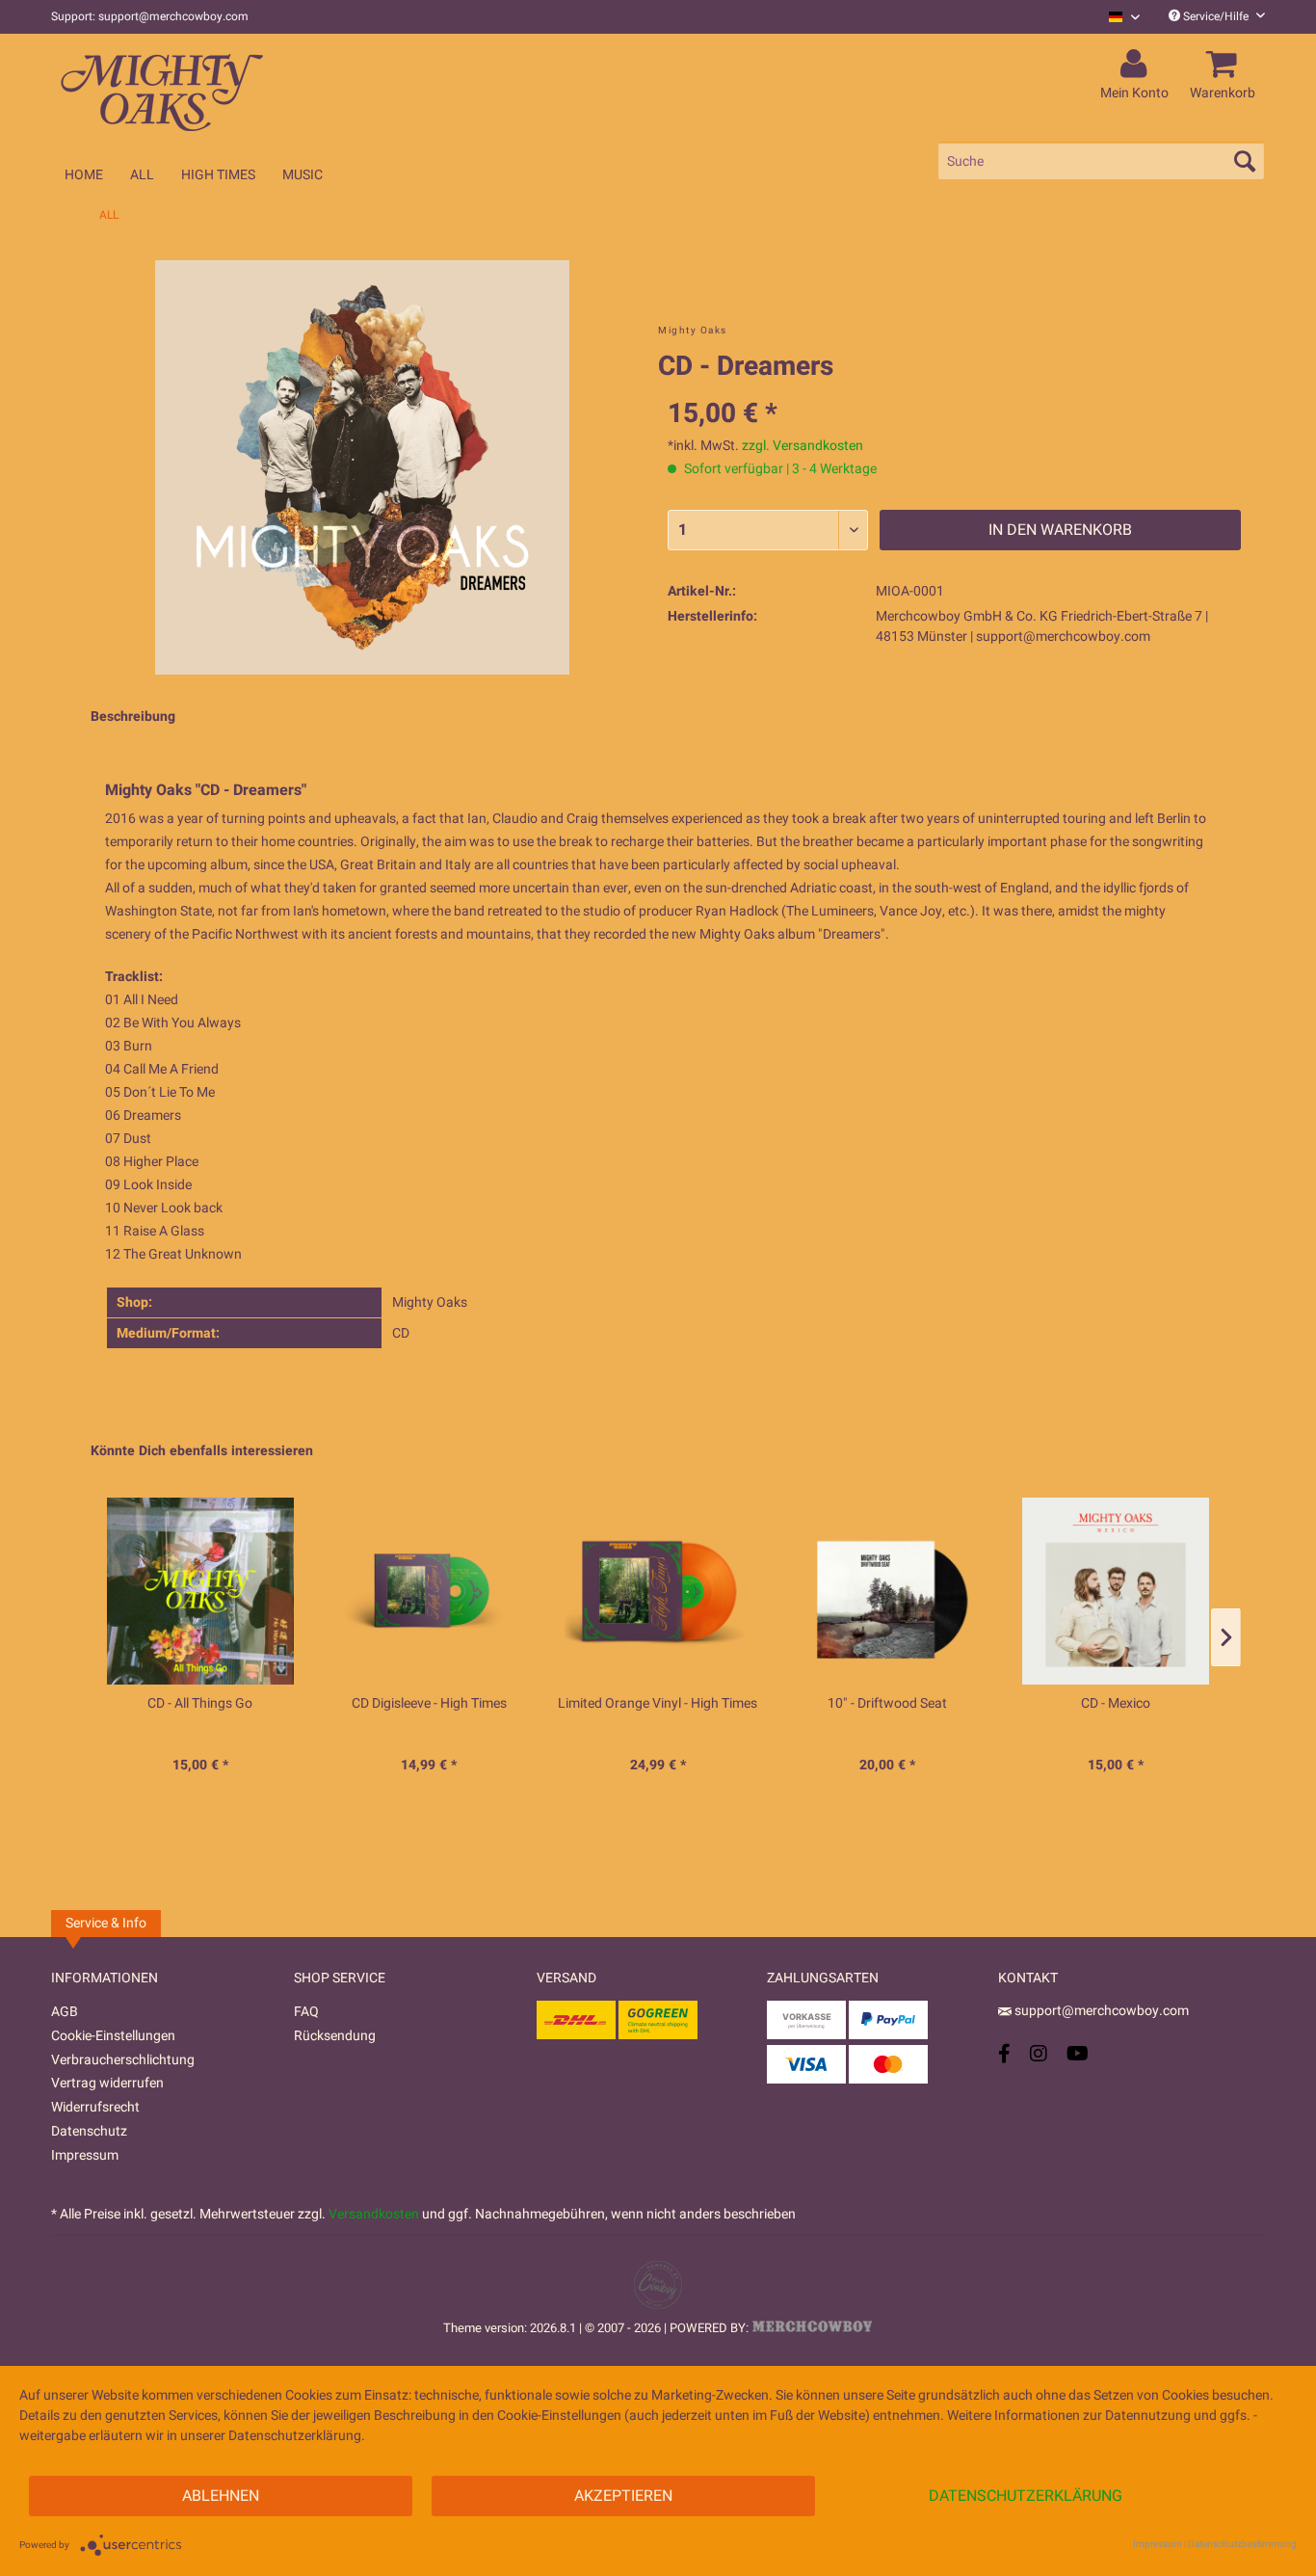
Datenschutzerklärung (1026, 2496)
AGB (65, 2012)
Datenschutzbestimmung (1242, 2544)
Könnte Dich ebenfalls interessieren (202, 1451)
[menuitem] (1117, 17)
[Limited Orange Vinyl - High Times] (658, 1591)
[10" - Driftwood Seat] (887, 1591)
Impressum (85, 2155)
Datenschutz (89, 2131)
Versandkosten (374, 2214)
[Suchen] (1245, 161)
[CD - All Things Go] (200, 1591)
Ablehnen (221, 2496)
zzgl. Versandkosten (803, 446)
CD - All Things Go (200, 1704)
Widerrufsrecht (95, 2107)
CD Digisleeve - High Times (429, 1704)
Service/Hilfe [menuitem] (1216, 16)
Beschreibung (133, 717)
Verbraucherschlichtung (123, 2060)
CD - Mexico (1116, 1704)
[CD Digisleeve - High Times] (430, 1591)
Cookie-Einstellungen (113, 2036)
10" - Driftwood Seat (887, 1704)
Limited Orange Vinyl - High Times (658, 1704)
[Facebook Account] (1004, 2053)
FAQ (306, 2012)
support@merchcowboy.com (1102, 2011)
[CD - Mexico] (1116, 1591)
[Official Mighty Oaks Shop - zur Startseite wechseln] (253, 89)
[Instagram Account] (1039, 2053)
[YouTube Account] (1078, 2053)
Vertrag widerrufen (107, 2083)
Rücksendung (335, 2036)
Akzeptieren (623, 2496)
